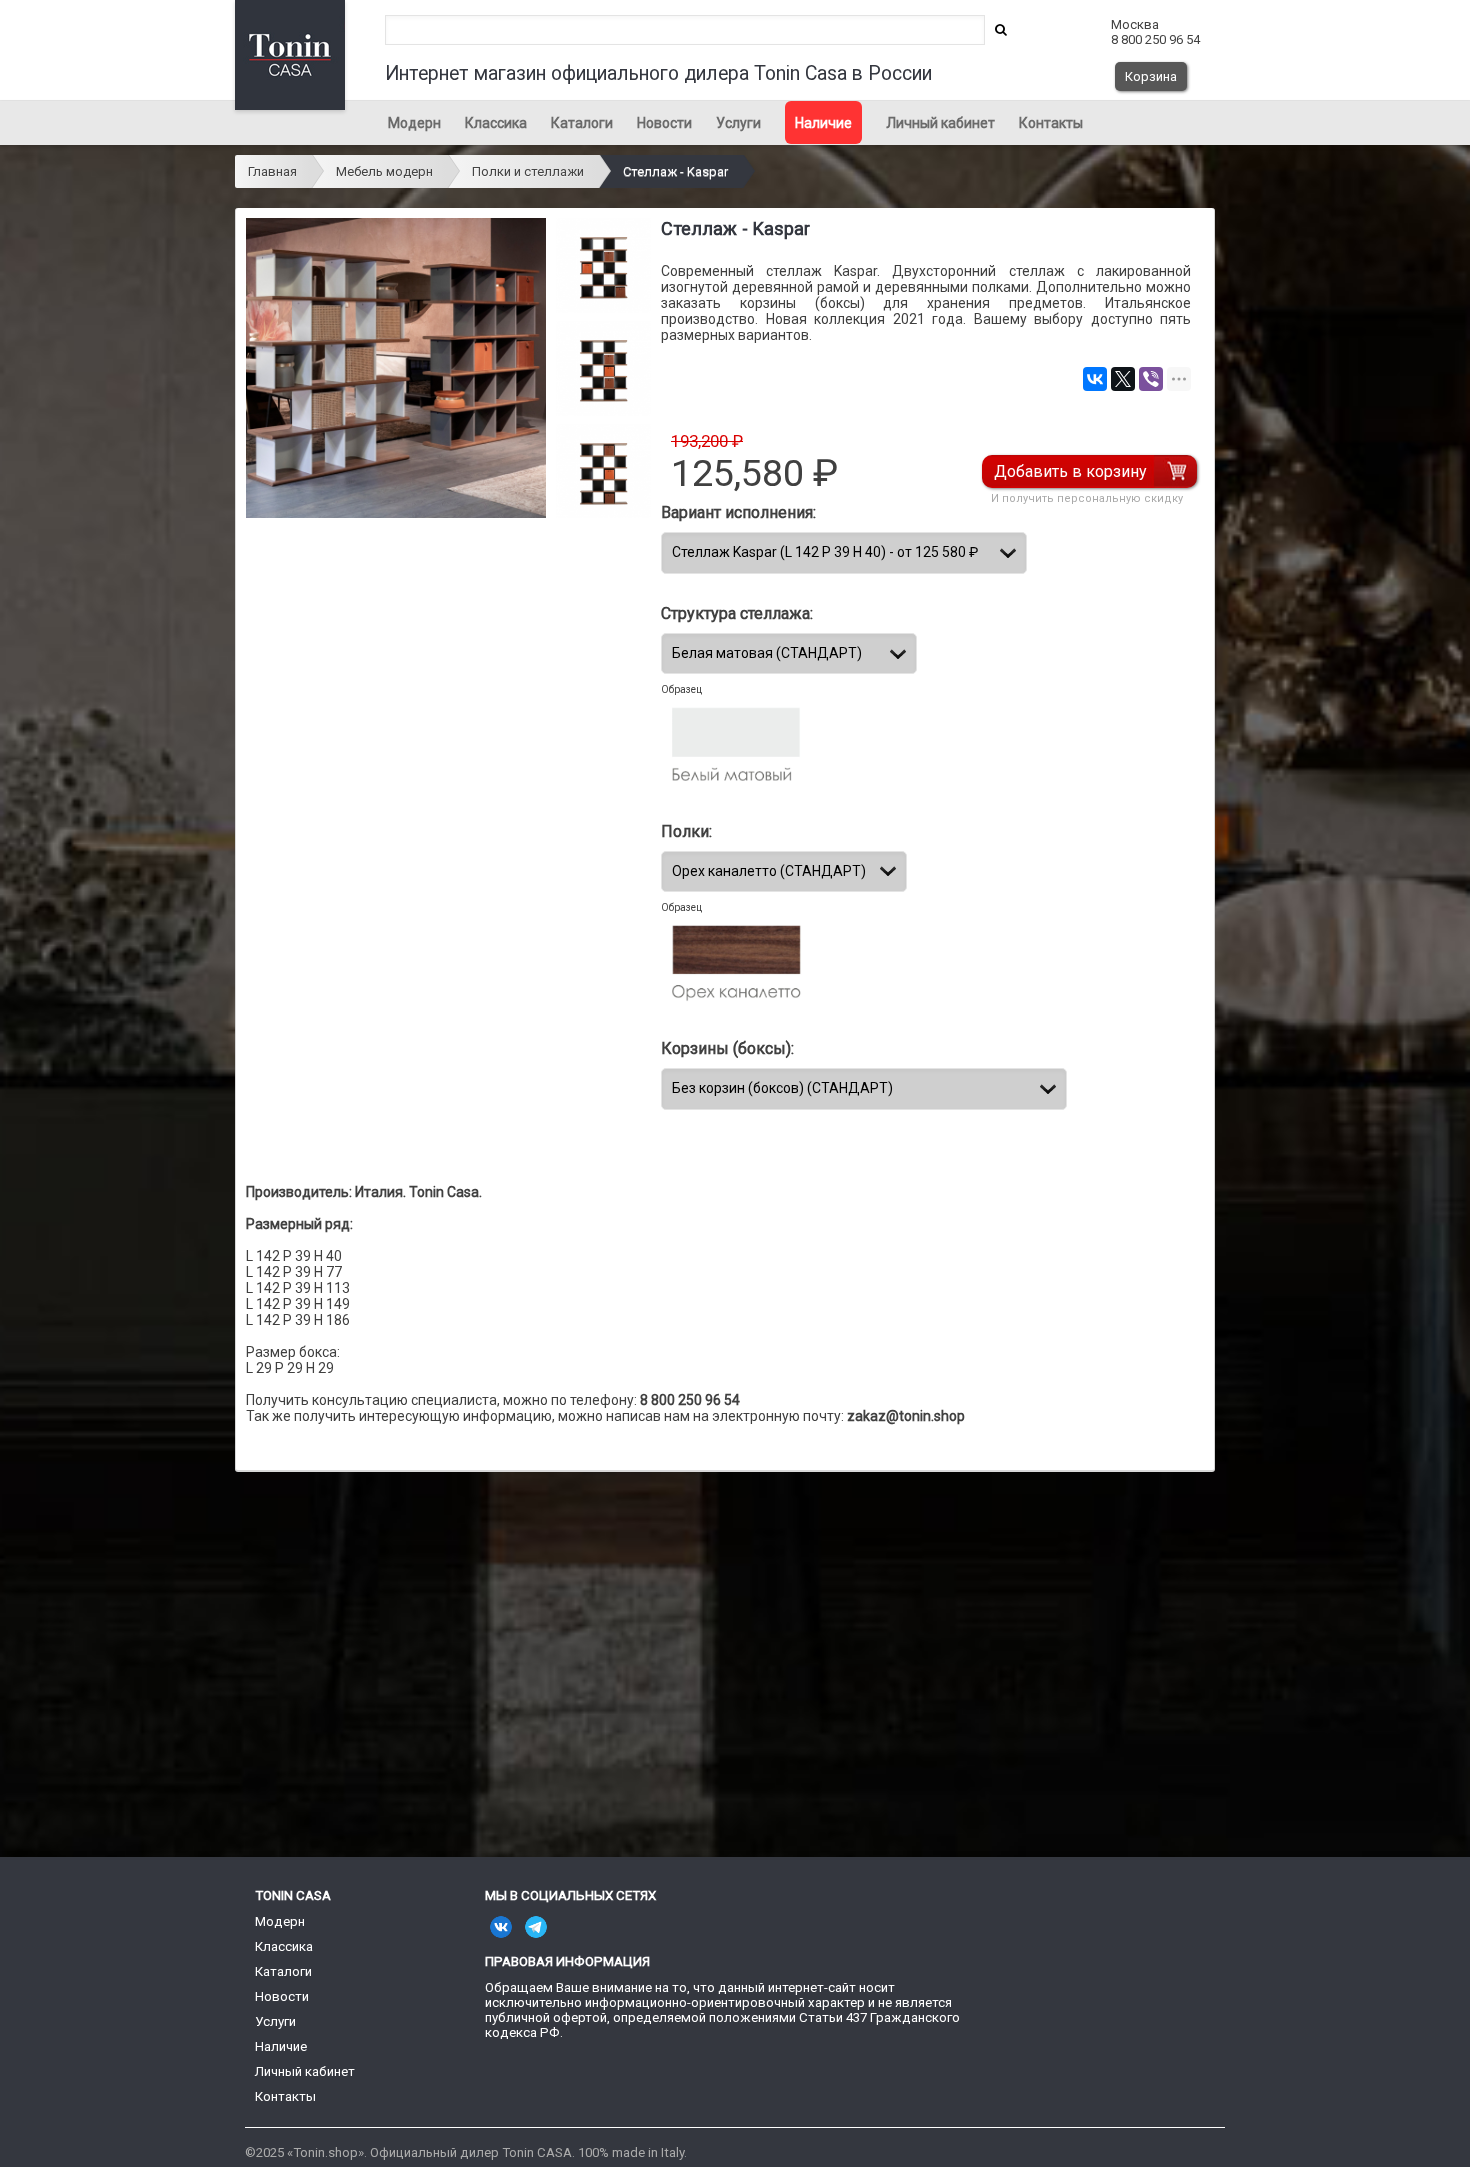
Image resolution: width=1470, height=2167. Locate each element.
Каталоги (582, 123)
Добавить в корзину (1070, 471)
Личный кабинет (940, 123)
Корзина (1151, 76)
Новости (664, 123)
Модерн (414, 123)
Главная (272, 171)
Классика (496, 123)
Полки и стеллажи (528, 171)
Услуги (738, 123)
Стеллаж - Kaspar (675, 171)
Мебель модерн (384, 171)
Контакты (1051, 123)
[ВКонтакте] (1095, 379)
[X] (1123, 379)
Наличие (823, 123)
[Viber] (1151, 379)
